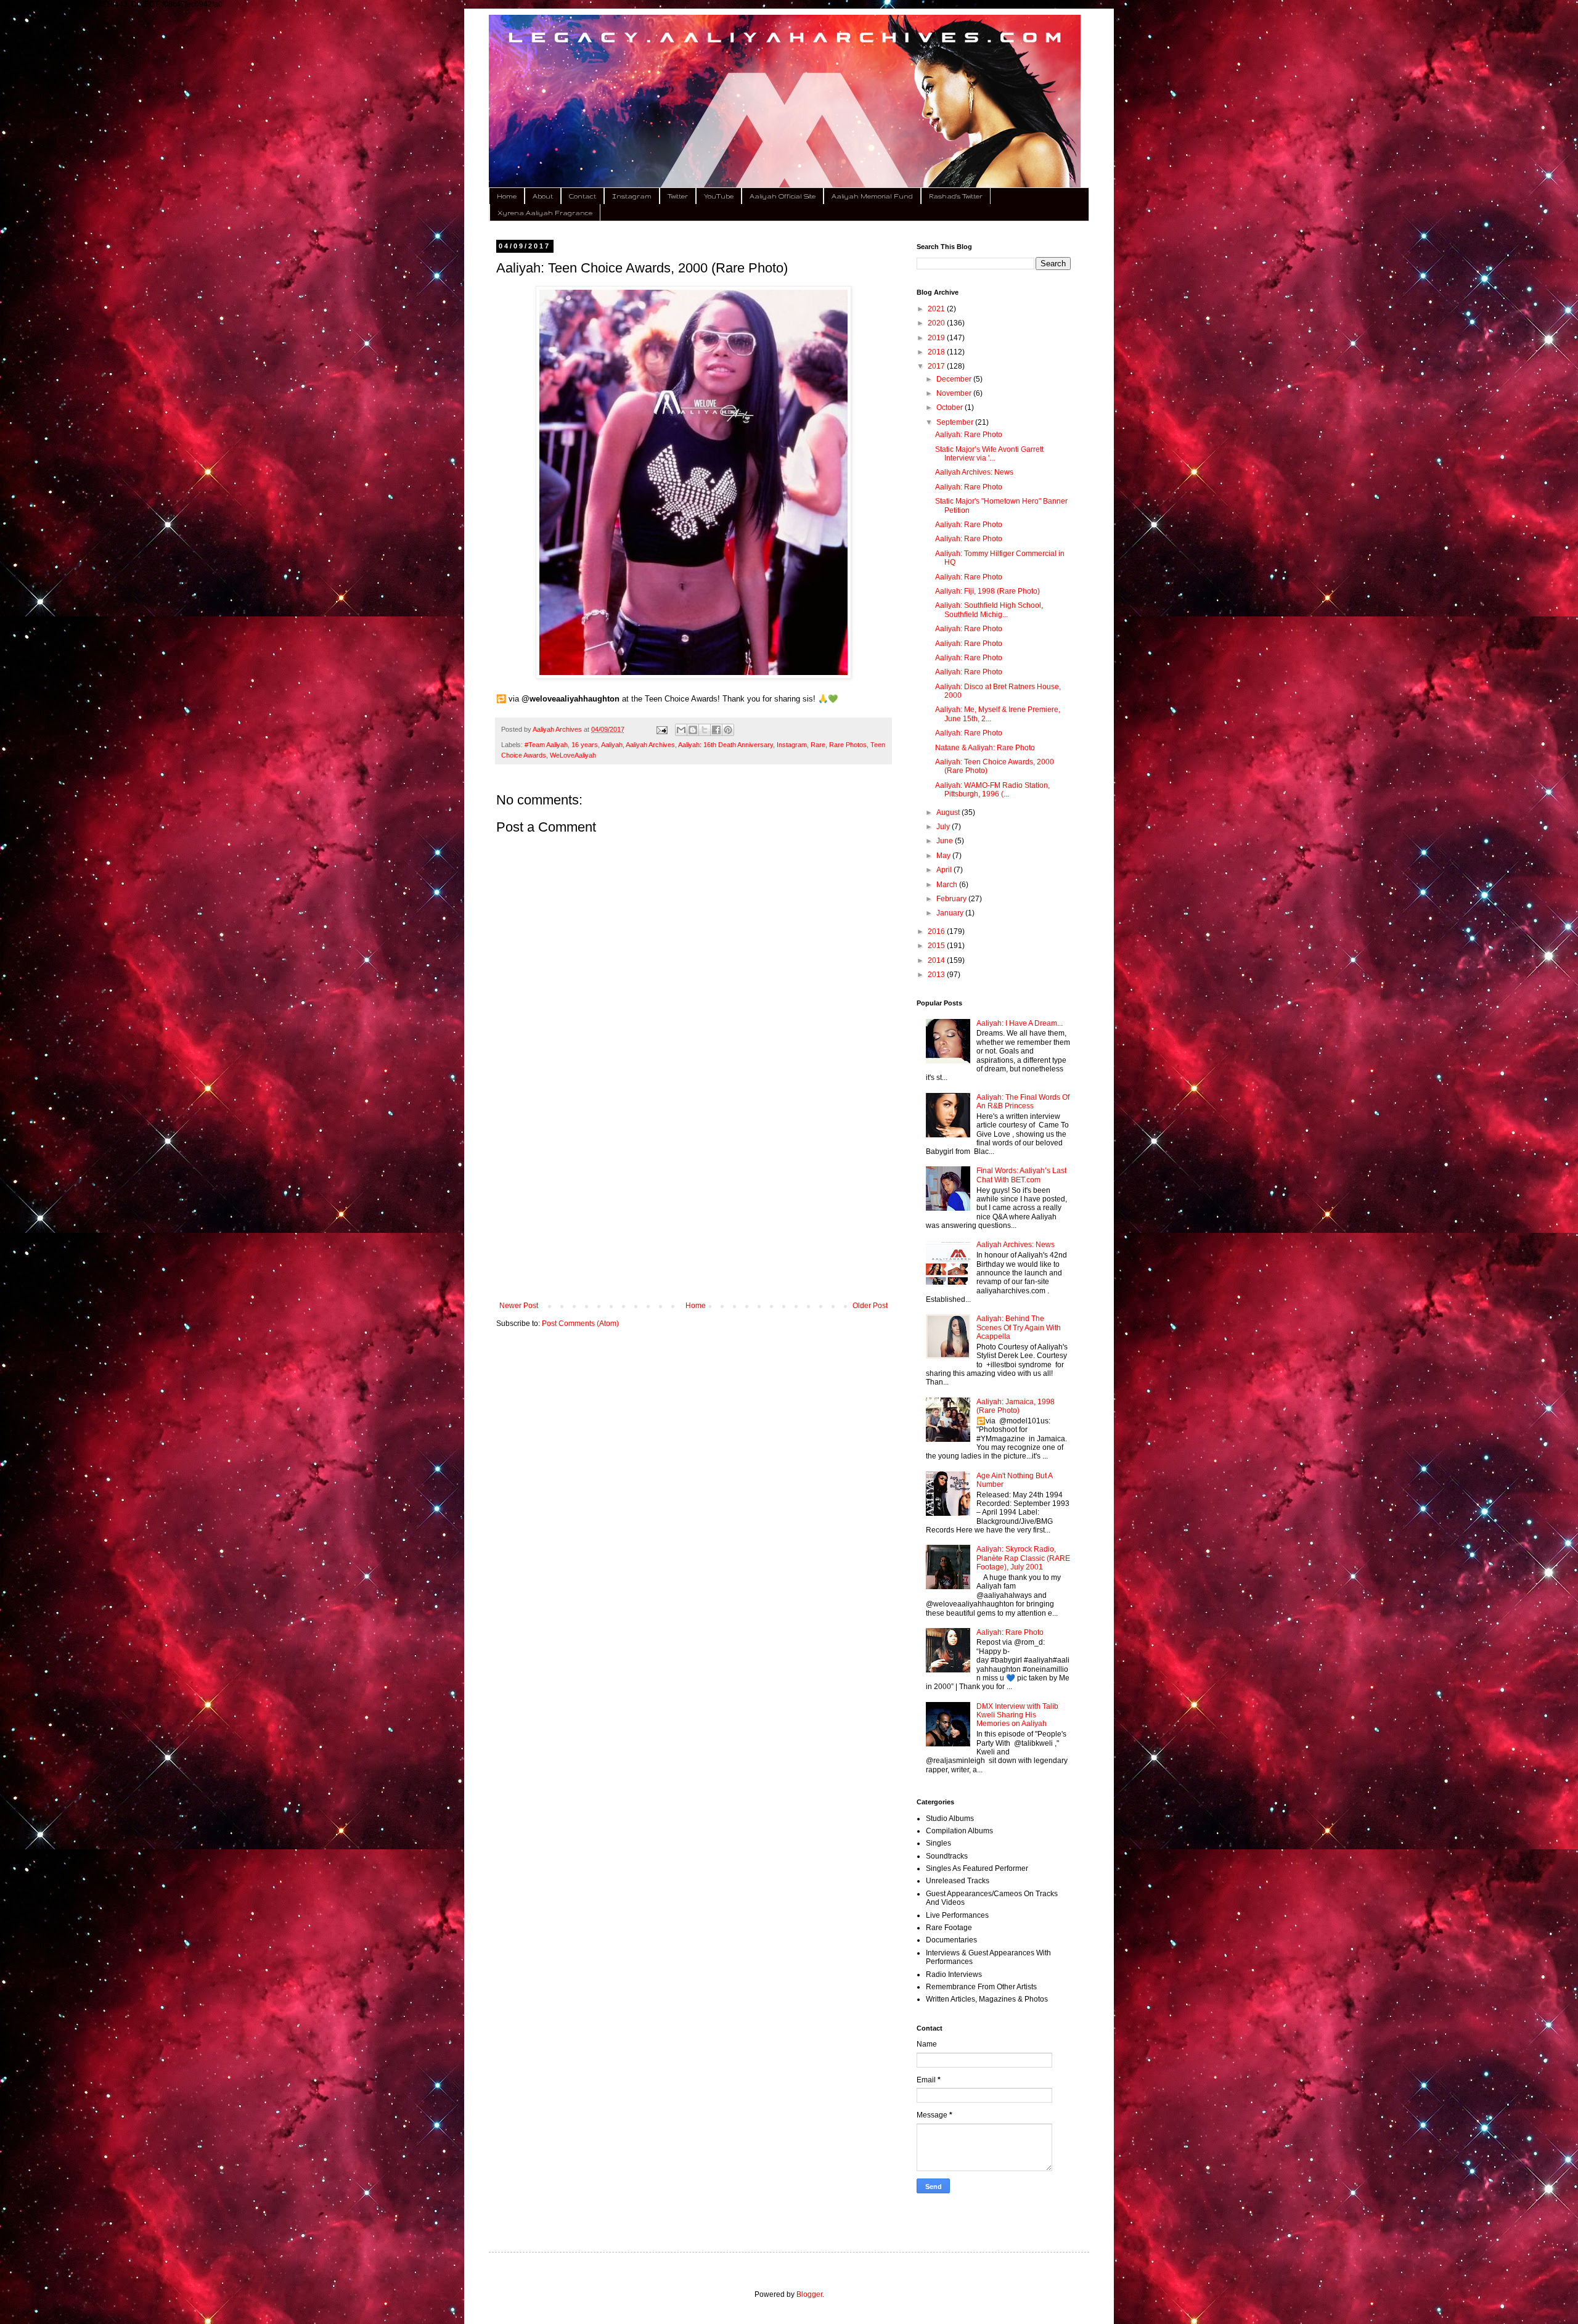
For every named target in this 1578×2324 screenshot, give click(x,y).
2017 (937, 366)
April (945, 870)
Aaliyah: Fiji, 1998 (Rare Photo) (987, 591)
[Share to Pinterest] (728, 730)
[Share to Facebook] (716, 730)
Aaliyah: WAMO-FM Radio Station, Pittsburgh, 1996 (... (992, 790)
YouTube (719, 196)
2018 (937, 352)
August (949, 812)
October (950, 407)
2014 (937, 960)
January (951, 913)
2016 (937, 931)
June (946, 841)
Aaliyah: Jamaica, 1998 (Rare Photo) (1016, 1406)
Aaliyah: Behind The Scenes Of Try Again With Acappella (1019, 1328)
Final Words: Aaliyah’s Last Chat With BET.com (1021, 1175)
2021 (937, 309)
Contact (583, 196)
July (944, 827)
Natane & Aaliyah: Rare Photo (985, 748)
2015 (937, 946)
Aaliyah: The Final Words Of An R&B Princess (1023, 1102)
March (948, 885)
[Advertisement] (693, 1200)
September (956, 422)
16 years (585, 745)
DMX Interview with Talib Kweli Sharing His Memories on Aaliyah (1017, 1715)
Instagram (632, 196)
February (952, 899)
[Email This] (681, 730)
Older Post (870, 1306)
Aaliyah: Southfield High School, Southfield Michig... (989, 610)
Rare (818, 745)
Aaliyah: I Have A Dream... (1020, 1023)
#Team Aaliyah (546, 745)
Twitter (678, 196)
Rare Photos (848, 745)
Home (507, 196)
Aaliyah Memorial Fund (872, 196)
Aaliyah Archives (650, 745)
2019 (937, 338)
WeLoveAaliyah (573, 755)
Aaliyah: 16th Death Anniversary (726, 745)
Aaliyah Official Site (783, 196)
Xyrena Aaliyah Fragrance (545, 213)
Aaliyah (612, 745)
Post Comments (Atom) (580, 1324)
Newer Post (519, 1306)
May (944, 856)
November (955, 393)
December (955, 379)
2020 (937, 323)
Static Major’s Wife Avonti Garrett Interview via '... (989, 454)
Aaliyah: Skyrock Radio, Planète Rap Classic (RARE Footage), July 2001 (1023, 1558)
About (543, 196)
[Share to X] (705, 730)
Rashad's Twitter (956, 196)
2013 (937, 975)
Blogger (809, 2294)
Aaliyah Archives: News (974, 472)
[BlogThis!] (693, 730)
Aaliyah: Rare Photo (969, 435)
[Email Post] (661, 729)
